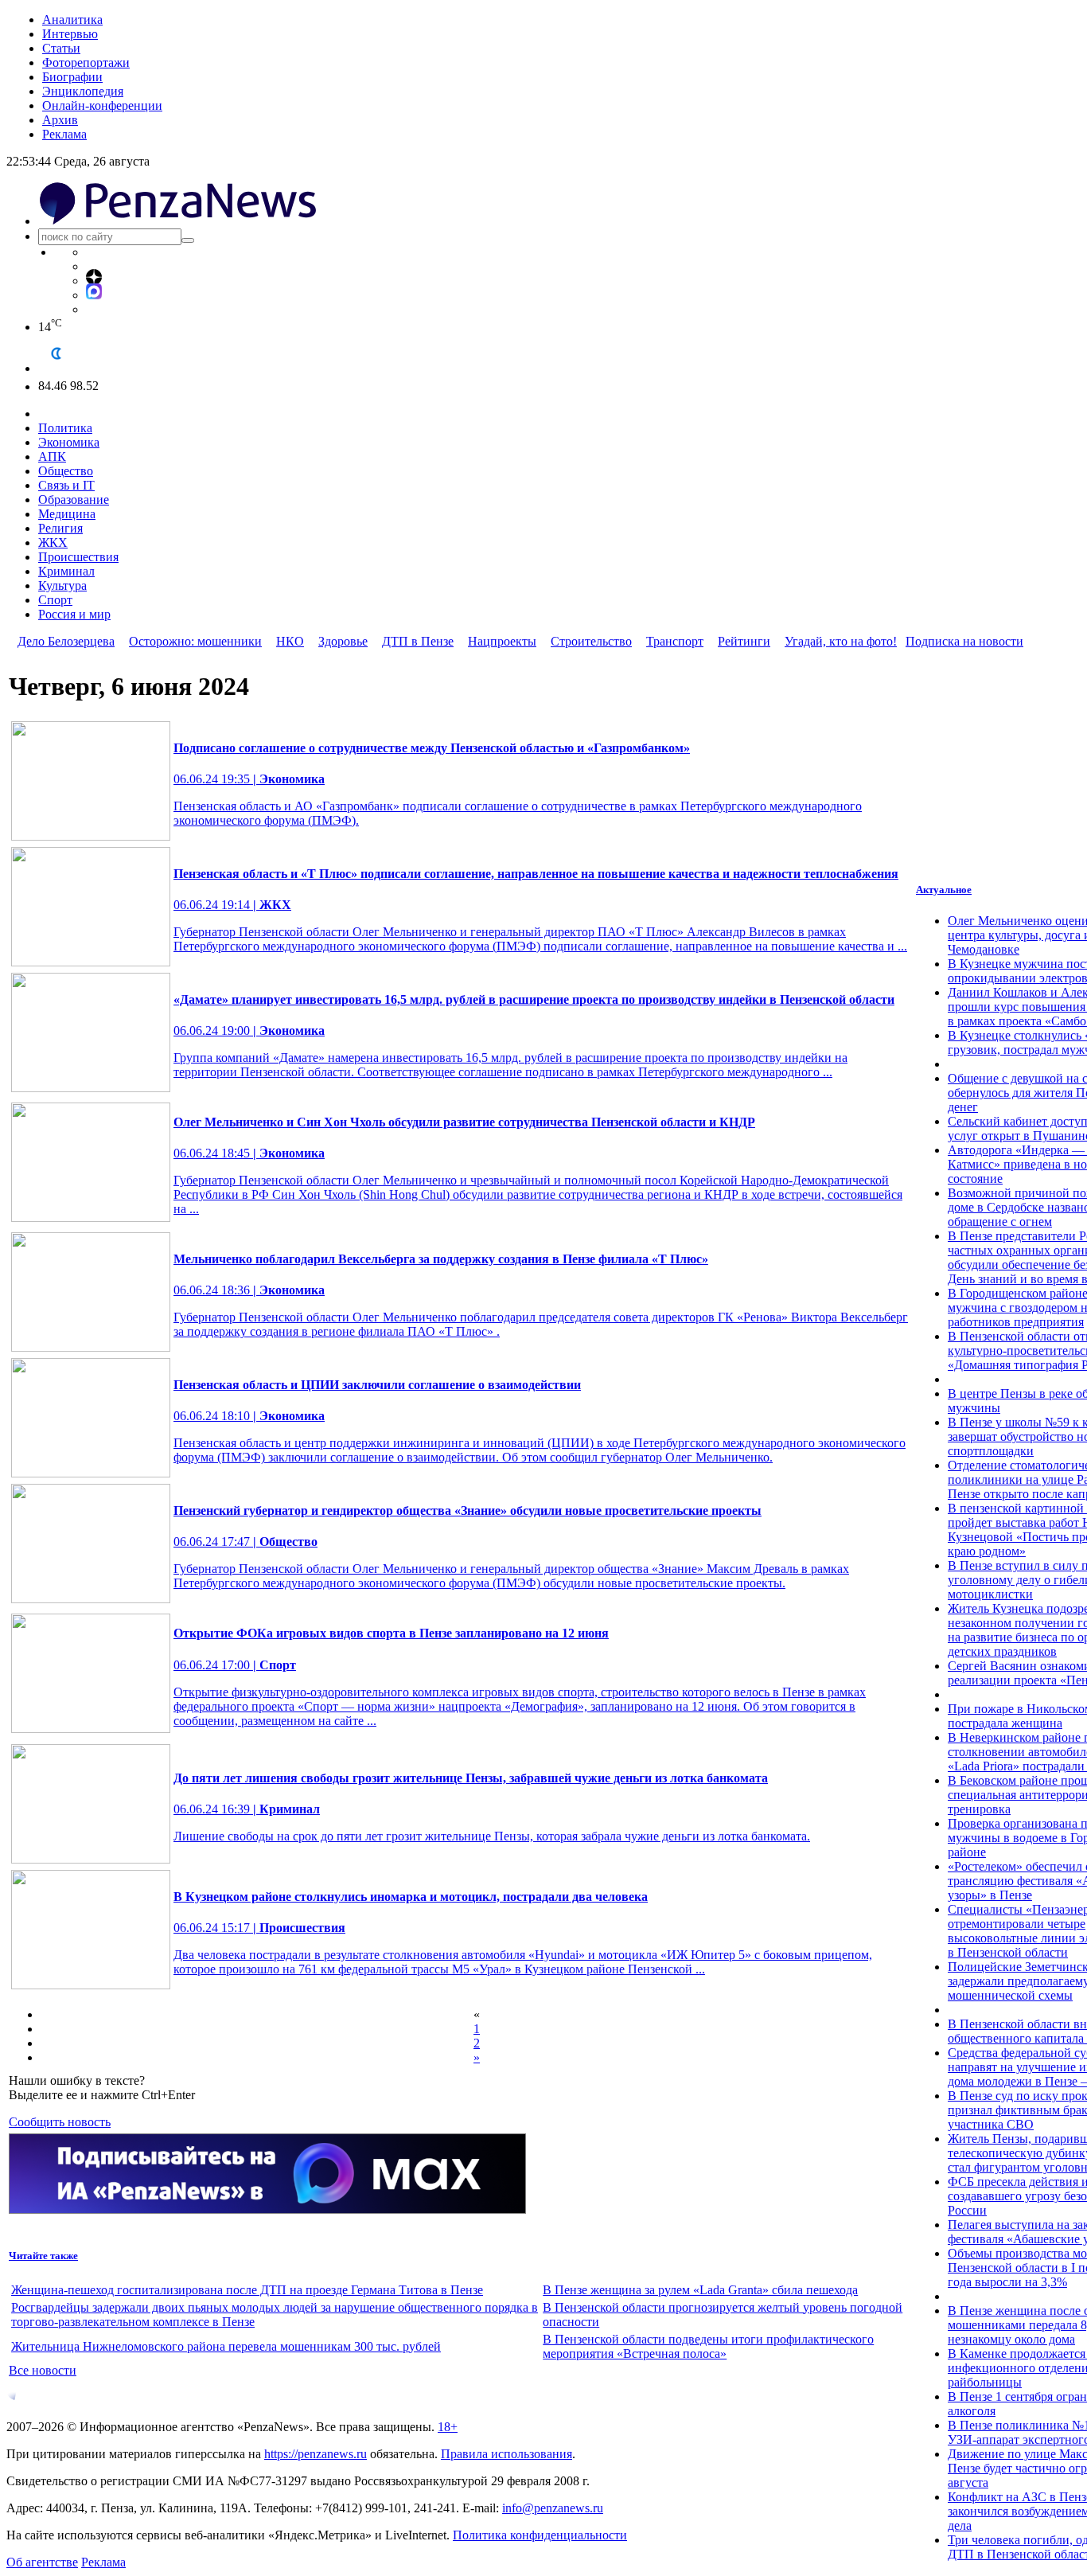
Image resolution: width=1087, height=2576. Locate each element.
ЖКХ (53, 543)
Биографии (72, 77)
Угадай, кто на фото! (841, 641)
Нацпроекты (502, 641)
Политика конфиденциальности (540, 2535)
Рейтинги (744, 641)
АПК (52, 457)
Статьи (61, 48)
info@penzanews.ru (553, 2508)
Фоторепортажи (86, 62)
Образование (74, 500)
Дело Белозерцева (66, 641)
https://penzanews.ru (316, 2454)
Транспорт (675, 641)
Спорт (55, 600)
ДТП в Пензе (418, 641)
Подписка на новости (964, 641)
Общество (66, 471)
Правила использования (506, 2454)
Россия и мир (74, 614)
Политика (65, 428)
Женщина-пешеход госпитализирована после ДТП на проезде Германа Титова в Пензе (247, 2290)
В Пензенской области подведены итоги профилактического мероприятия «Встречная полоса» (708, 2346)
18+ (448, 2427)
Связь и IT (66, 485)
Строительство (591, 641)
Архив (60, 120)
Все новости (43, 2370)
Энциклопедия (83, 91)
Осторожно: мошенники (195, 641)
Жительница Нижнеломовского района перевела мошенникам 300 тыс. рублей (226, 2346)
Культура (62, 585)
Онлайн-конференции (102, 105)
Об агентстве (42, 2562)
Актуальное (944, 890)
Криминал (66, 571)
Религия (60, 528)
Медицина (67, 514)
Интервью (70, 34)
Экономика (69, 442)
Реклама (64, 134)
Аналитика (72, 20)
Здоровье (343, 641)
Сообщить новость (60, 2122)
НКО (290, 641)
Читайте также (43, 2256)
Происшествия (78, 557)
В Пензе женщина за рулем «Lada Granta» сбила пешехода (700, 2290)
